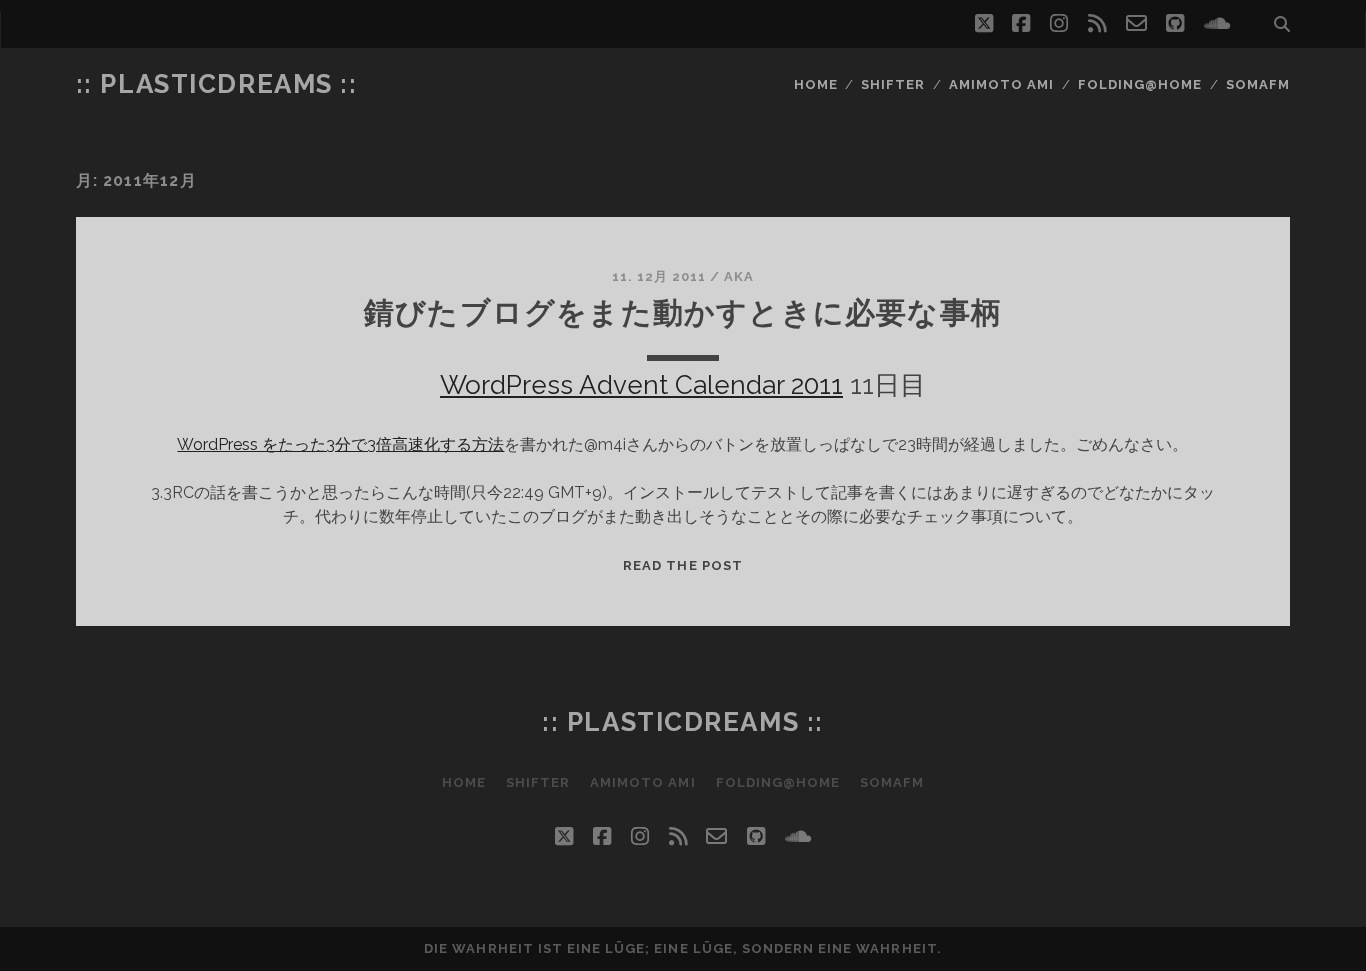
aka (739, 276)
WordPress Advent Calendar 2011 (641, 385)
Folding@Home (1140, 84)
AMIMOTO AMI (1001, 84)
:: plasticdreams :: (217, 84)
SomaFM (1258, 84)
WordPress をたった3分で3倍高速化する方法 (340, 444)
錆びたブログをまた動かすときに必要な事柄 (683, 312)
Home (816, 84)
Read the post (683, 565)
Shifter (893, 84)
